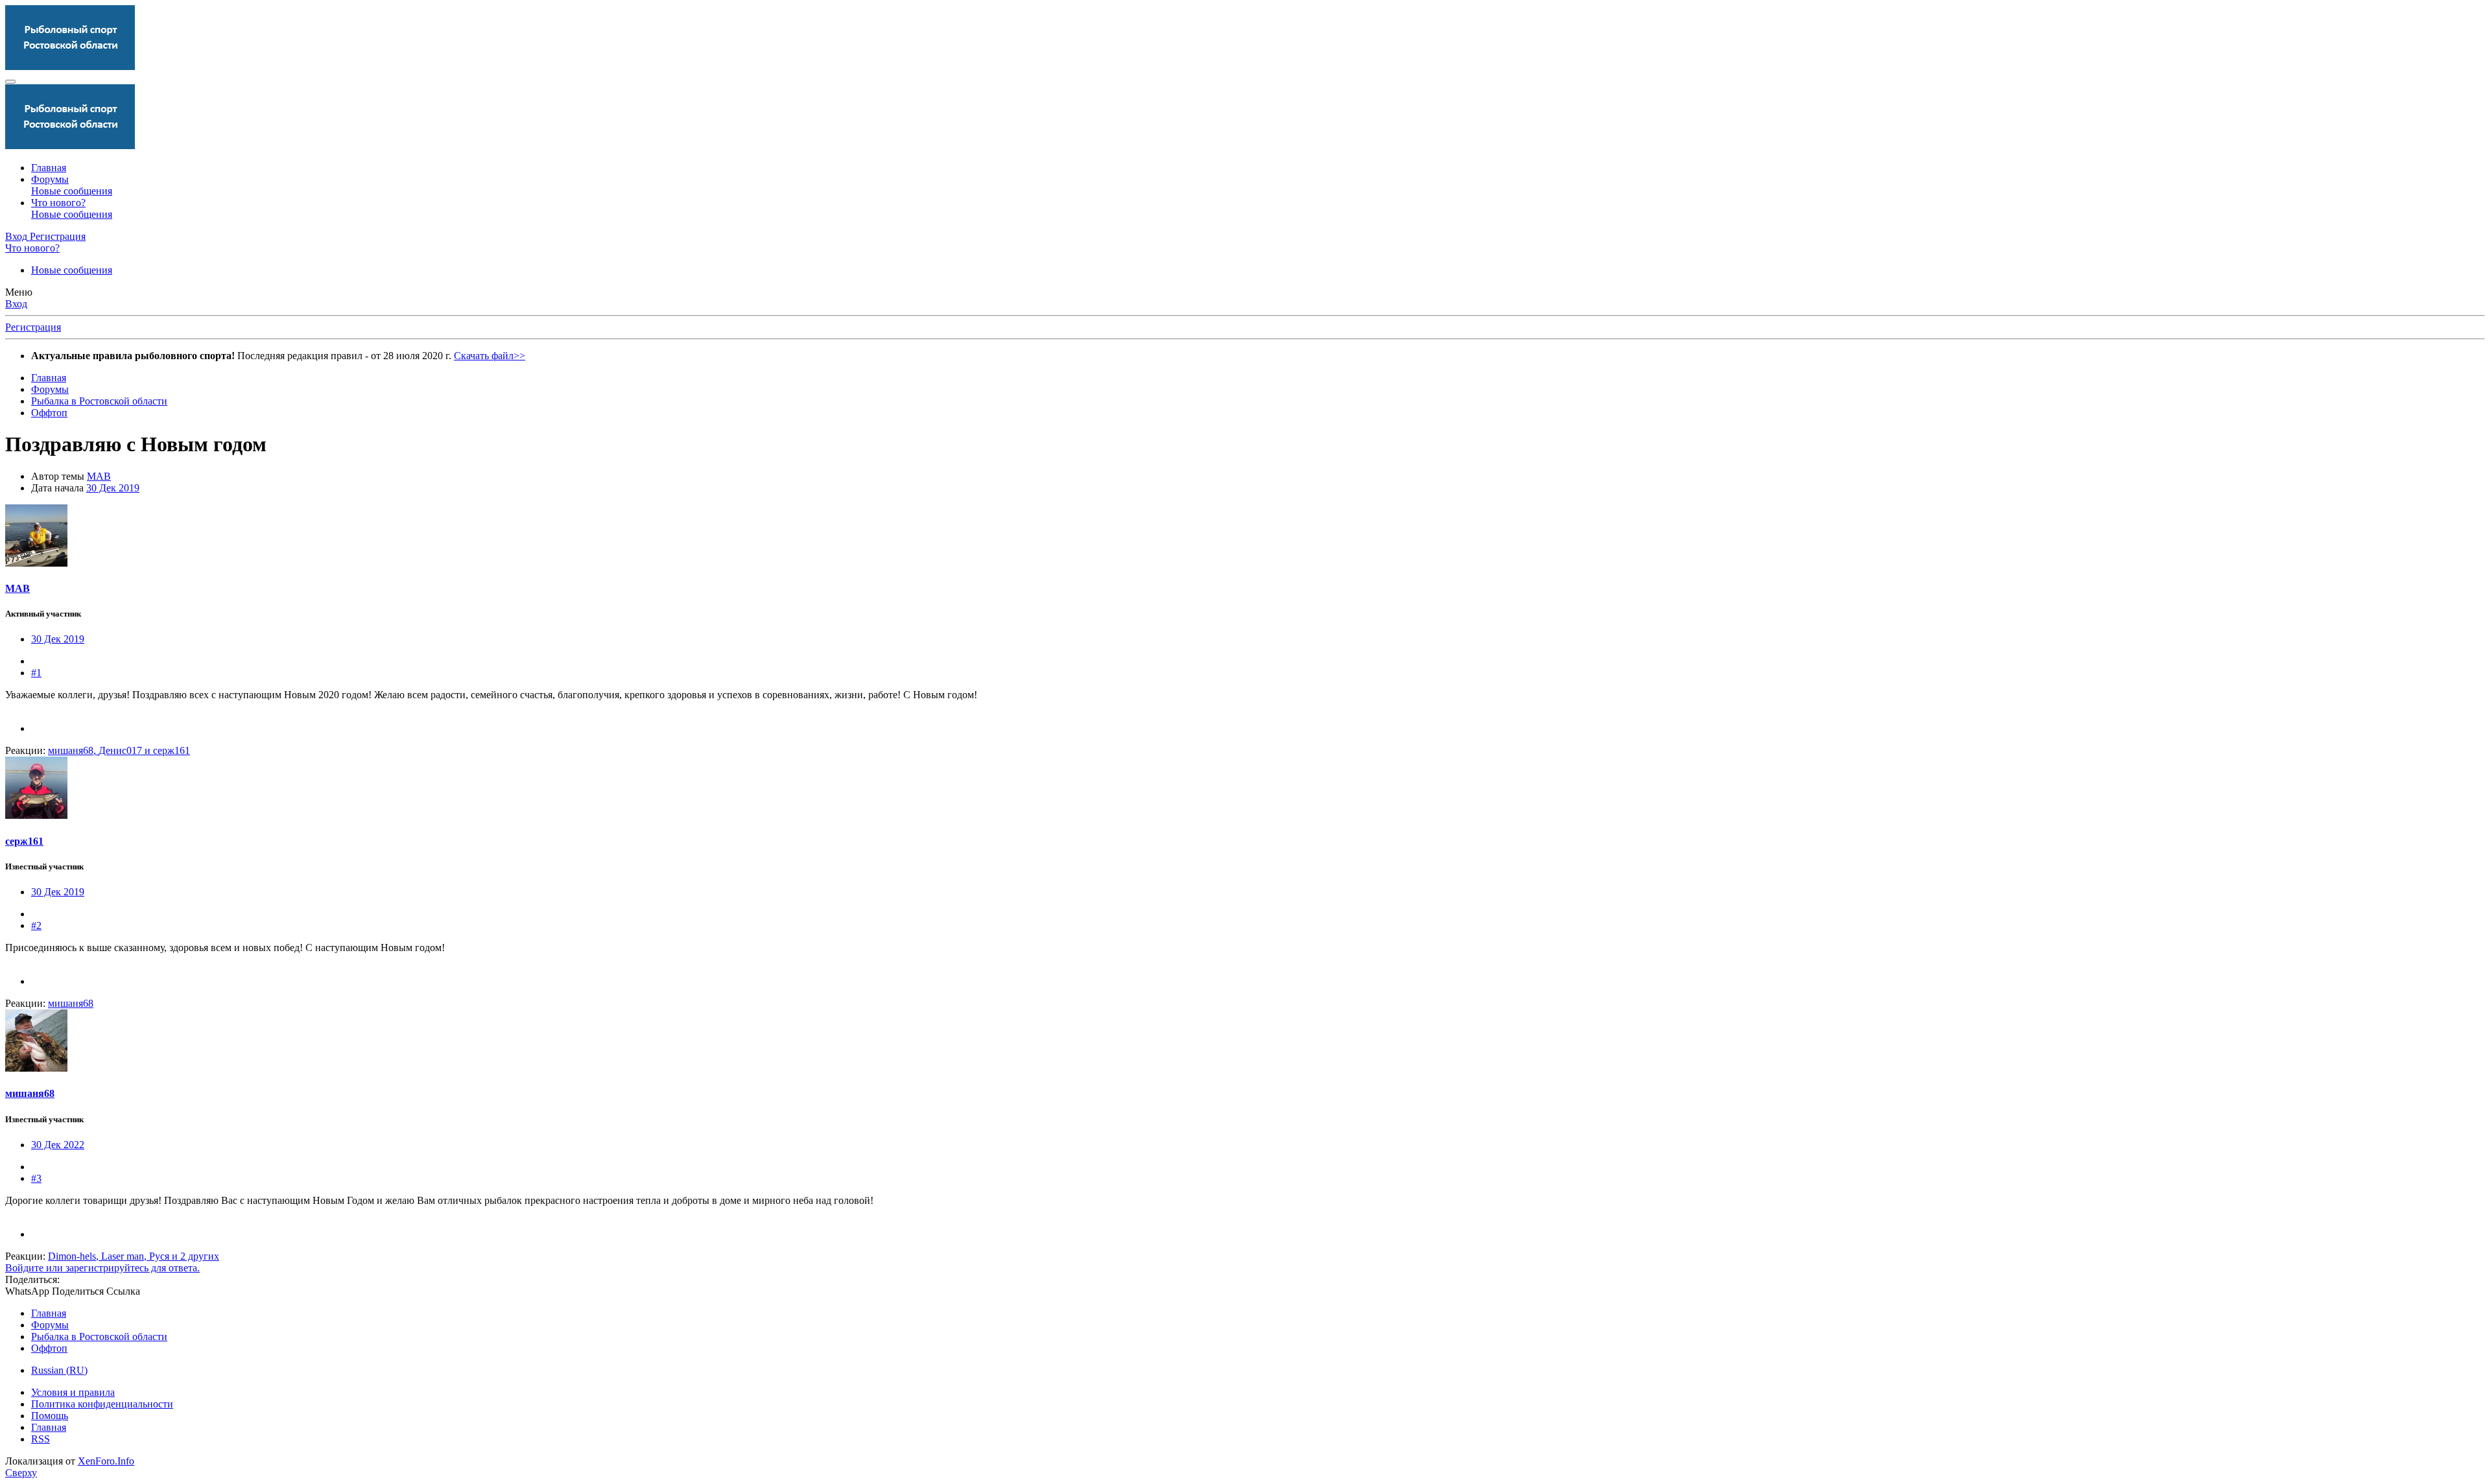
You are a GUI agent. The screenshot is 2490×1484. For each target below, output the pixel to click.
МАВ (99, 476)
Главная (49, 168)
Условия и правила (73, 1392)
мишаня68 (30, 1093)
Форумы (50, 179)
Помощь (50, 1416)
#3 (36, 1178)
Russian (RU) (59, 1370)
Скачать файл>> (490, 356)
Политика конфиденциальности (102, 1404)
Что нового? (58, 203)
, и (119, 750)
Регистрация (33, 327)
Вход (16, 304)
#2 (36, 925)
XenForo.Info (106, 1461)
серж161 (24, 841)
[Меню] (10, 82)
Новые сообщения (72, 191)
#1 (36, 673)
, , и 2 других (134, 1256)
